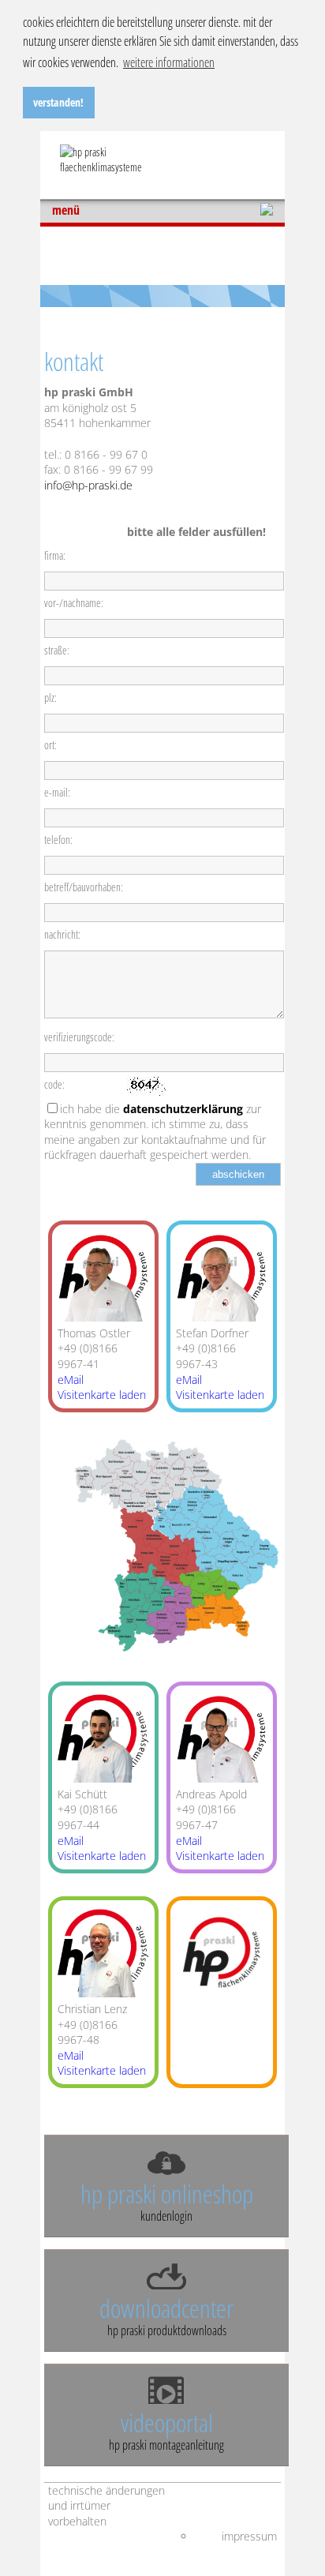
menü (66, 211)
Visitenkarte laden (102, 1395)
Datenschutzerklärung (183, 1109)
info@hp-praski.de (88, 485)
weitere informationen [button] (169, 62)
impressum (249, 2536)
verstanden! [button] (58, 102)
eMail (71, 1380)
